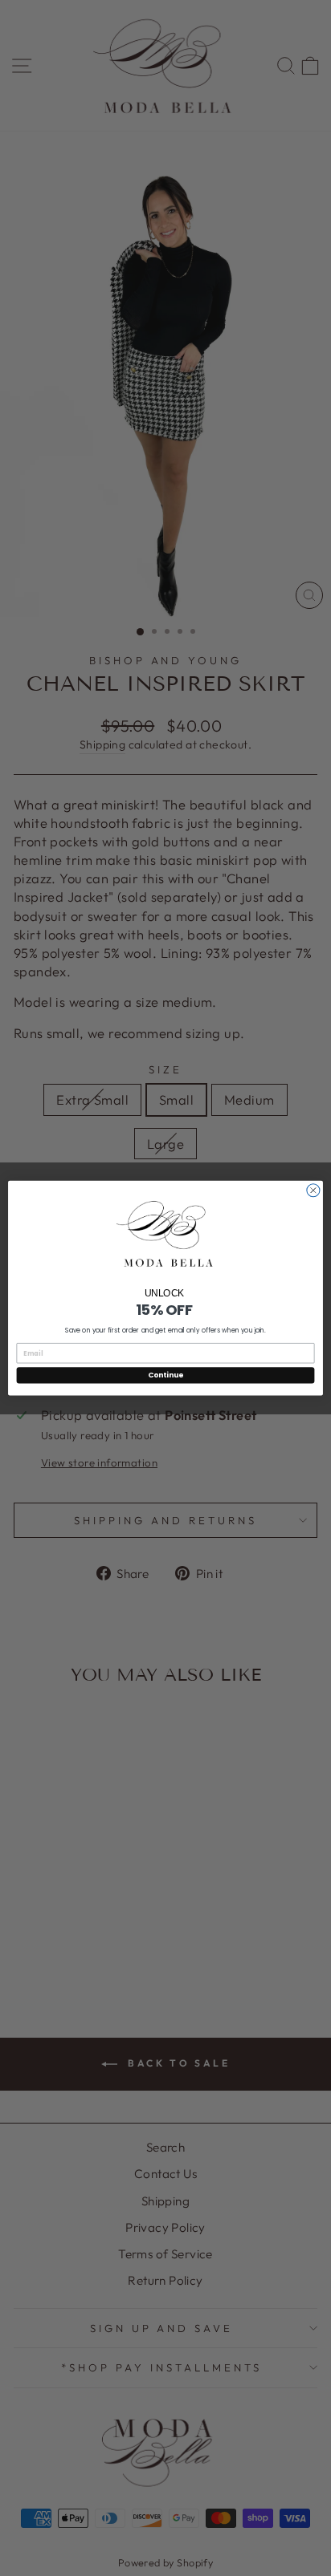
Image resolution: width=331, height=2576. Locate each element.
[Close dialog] (313, 1191)
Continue (165, 1375)
